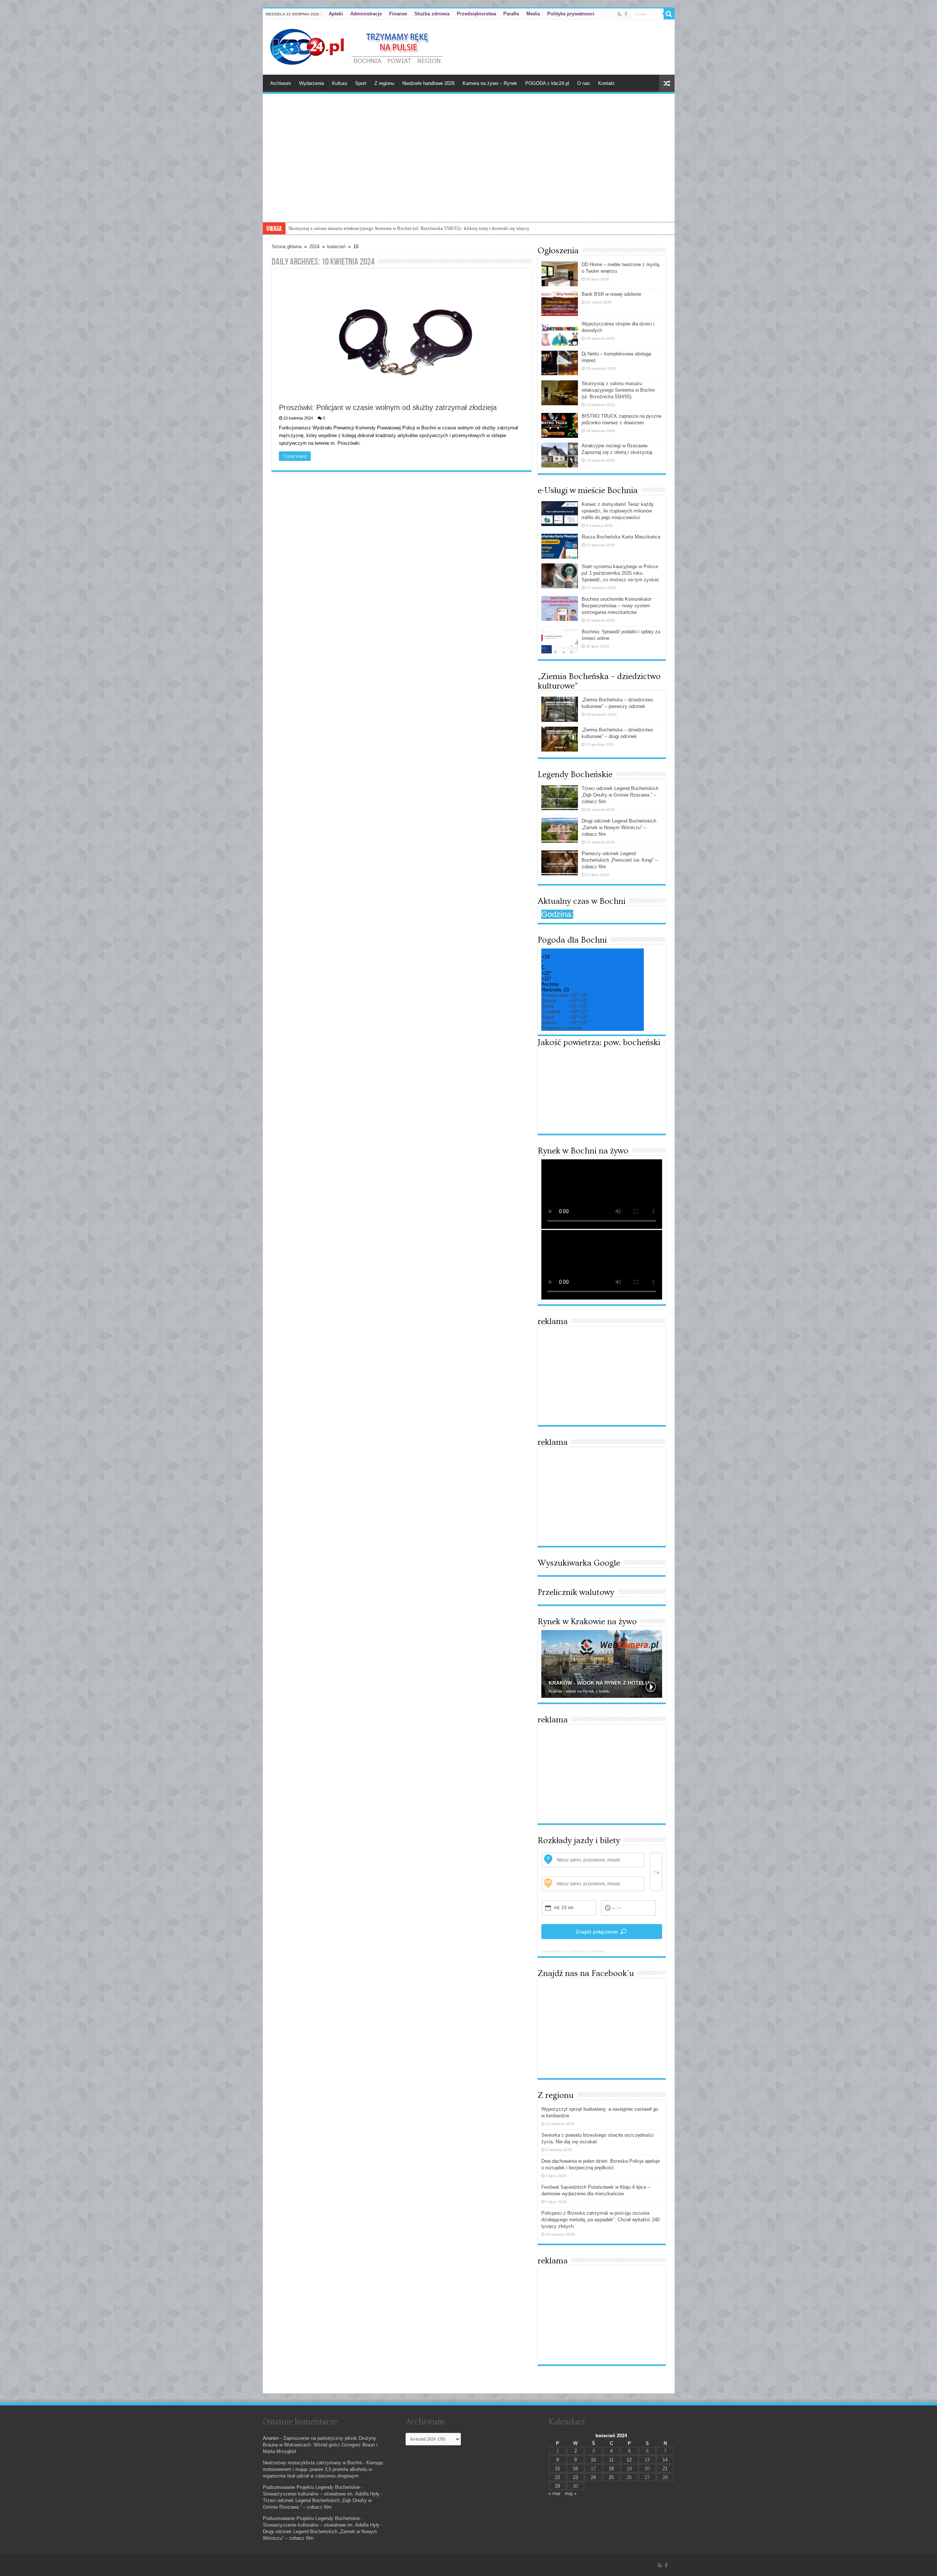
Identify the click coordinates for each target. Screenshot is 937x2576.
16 (575, 2469)
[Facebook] (626, 14)
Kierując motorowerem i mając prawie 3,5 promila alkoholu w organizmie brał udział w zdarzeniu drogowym (323, 2469)
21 (665, 2469)
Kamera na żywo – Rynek (490, 83)
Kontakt (606, 83)
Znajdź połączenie (597, 1932)
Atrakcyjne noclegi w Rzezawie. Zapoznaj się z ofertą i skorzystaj (353, 228)
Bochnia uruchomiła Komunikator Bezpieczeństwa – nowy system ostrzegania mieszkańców (617, 606)
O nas (584, 83)
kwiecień (336, 247)
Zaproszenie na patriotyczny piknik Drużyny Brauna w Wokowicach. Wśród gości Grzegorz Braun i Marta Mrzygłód (320, 2445)
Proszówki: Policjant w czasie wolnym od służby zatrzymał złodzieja (388, 407)
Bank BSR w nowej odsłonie (611, 294)
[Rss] (619, 14)
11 (611, 2460)
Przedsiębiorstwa (476, 14)
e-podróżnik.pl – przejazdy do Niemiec (573, 1951)
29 (557, 2486)
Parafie (511, 14)
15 (557, 2469)
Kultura (339, 83)
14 (665, 2460)
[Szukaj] (669, 14)
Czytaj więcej (295, 456)
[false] (656, 1872)
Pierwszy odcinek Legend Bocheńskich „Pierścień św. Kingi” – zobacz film (620, 860)
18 (611, 2469)
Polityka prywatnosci (571, 14)
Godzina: (557, 914)
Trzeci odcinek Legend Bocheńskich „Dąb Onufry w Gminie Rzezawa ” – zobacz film (620, 795)
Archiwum (281, 83)
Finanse (398, 14)
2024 (314, 247)
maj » (571, 2493)
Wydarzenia (311, 83)
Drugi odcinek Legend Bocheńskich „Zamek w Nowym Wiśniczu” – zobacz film (619, 827)
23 (575, 2477)
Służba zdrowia (432, 14)
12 (629, 2460)
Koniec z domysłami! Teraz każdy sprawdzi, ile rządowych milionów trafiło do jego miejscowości (618, 511)
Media (533, 14)
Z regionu (384, 83)
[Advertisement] (469, 167)
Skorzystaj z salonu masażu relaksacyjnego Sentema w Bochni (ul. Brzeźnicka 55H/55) (618, 390)
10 (593, 2460)
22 (557, 2477)
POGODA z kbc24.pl (547, 83)
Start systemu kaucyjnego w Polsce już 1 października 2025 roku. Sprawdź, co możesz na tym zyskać (620, 573)
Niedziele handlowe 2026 (428, 83)
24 (593, 2477)
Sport (361, 83)
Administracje (366, 14)
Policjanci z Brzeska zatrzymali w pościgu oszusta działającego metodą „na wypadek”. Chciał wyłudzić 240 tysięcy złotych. (600, 2220)
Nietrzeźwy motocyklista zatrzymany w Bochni (312, 2463)
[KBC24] (358, 46)
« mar (554, 2493)
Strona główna (287, 247)
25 (611, 2477)
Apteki (336, 14)
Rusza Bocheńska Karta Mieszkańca (621, 537)
